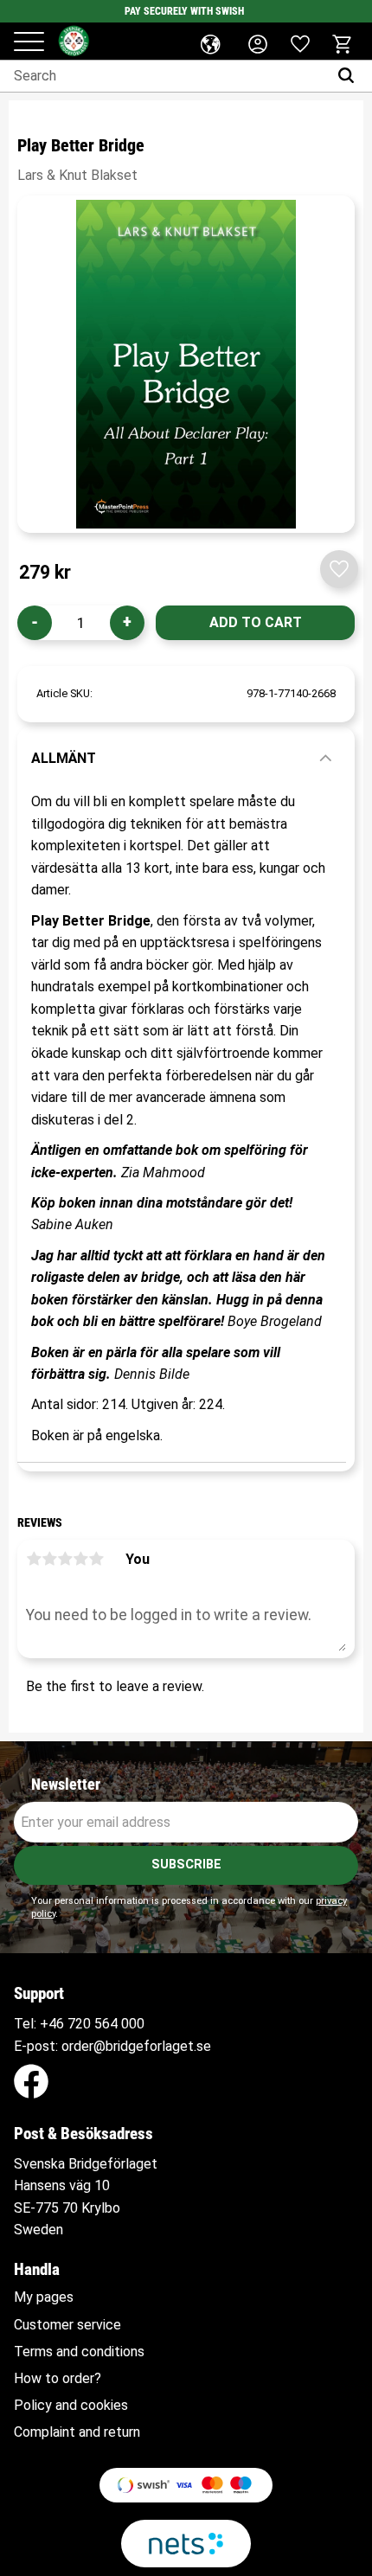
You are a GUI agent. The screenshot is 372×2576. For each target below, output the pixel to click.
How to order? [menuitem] (58, 2379)
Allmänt (64, 758)
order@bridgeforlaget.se (136, 2046)
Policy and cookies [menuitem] (71, 2406)
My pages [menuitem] (44, 2297)
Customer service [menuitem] (67, 2325)
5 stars (96, 1559)
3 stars (65, 1559)
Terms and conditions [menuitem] (79, 2352)
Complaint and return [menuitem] (77, 2432)
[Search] (350, 76)
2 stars (49, 1559)
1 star (34, 1559)
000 (133, 2024)
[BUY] (255, 623)
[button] (29, 43)
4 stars (80, 1559)
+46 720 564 (79, 2024)
